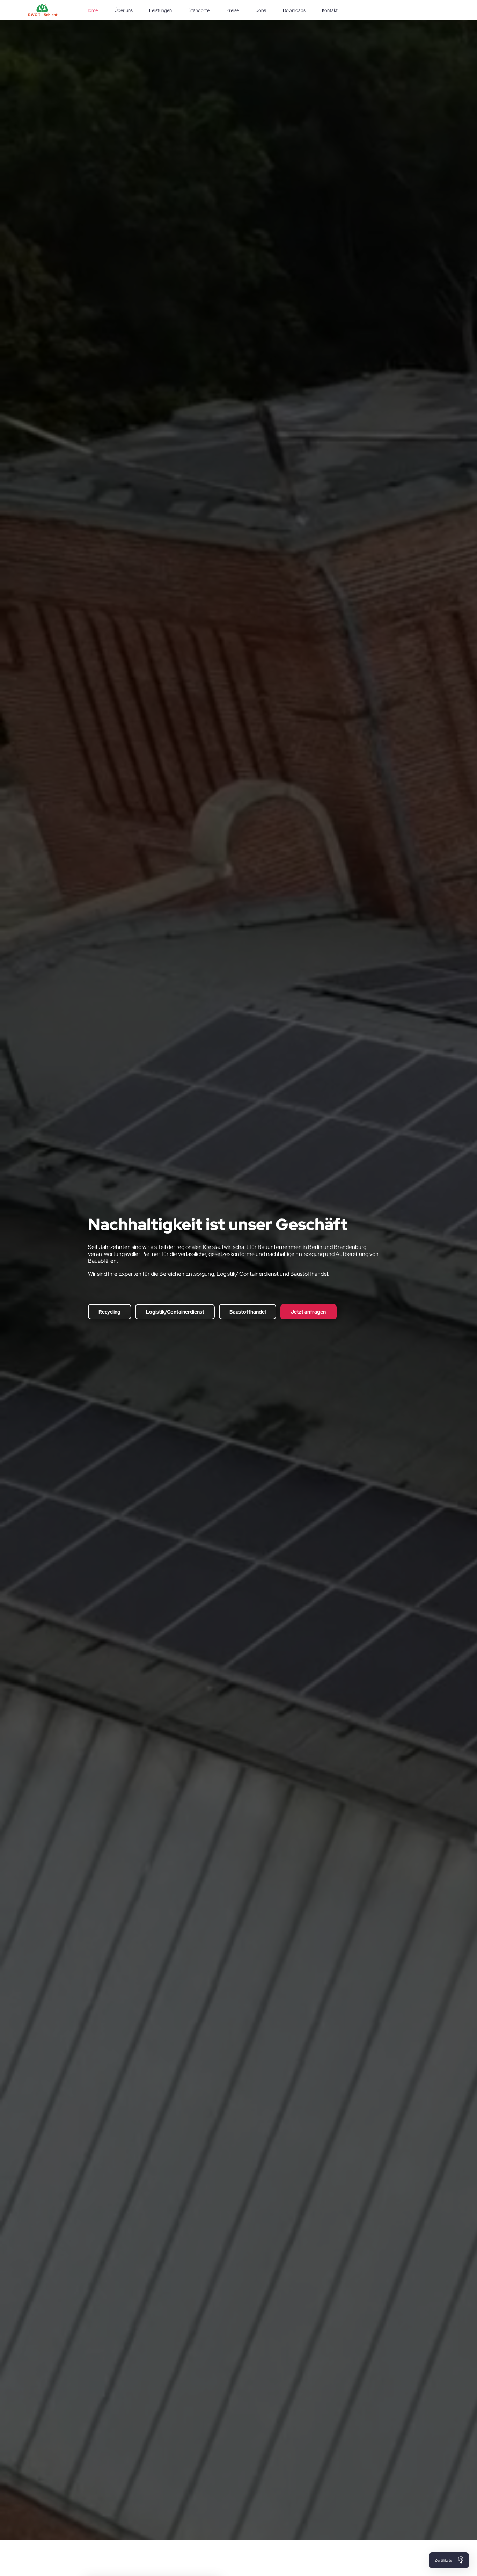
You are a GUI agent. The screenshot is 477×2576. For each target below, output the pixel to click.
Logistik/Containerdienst (175, 1330)
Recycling (109, 1330)
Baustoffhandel (248, 1330)
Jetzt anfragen (308, 1330)
